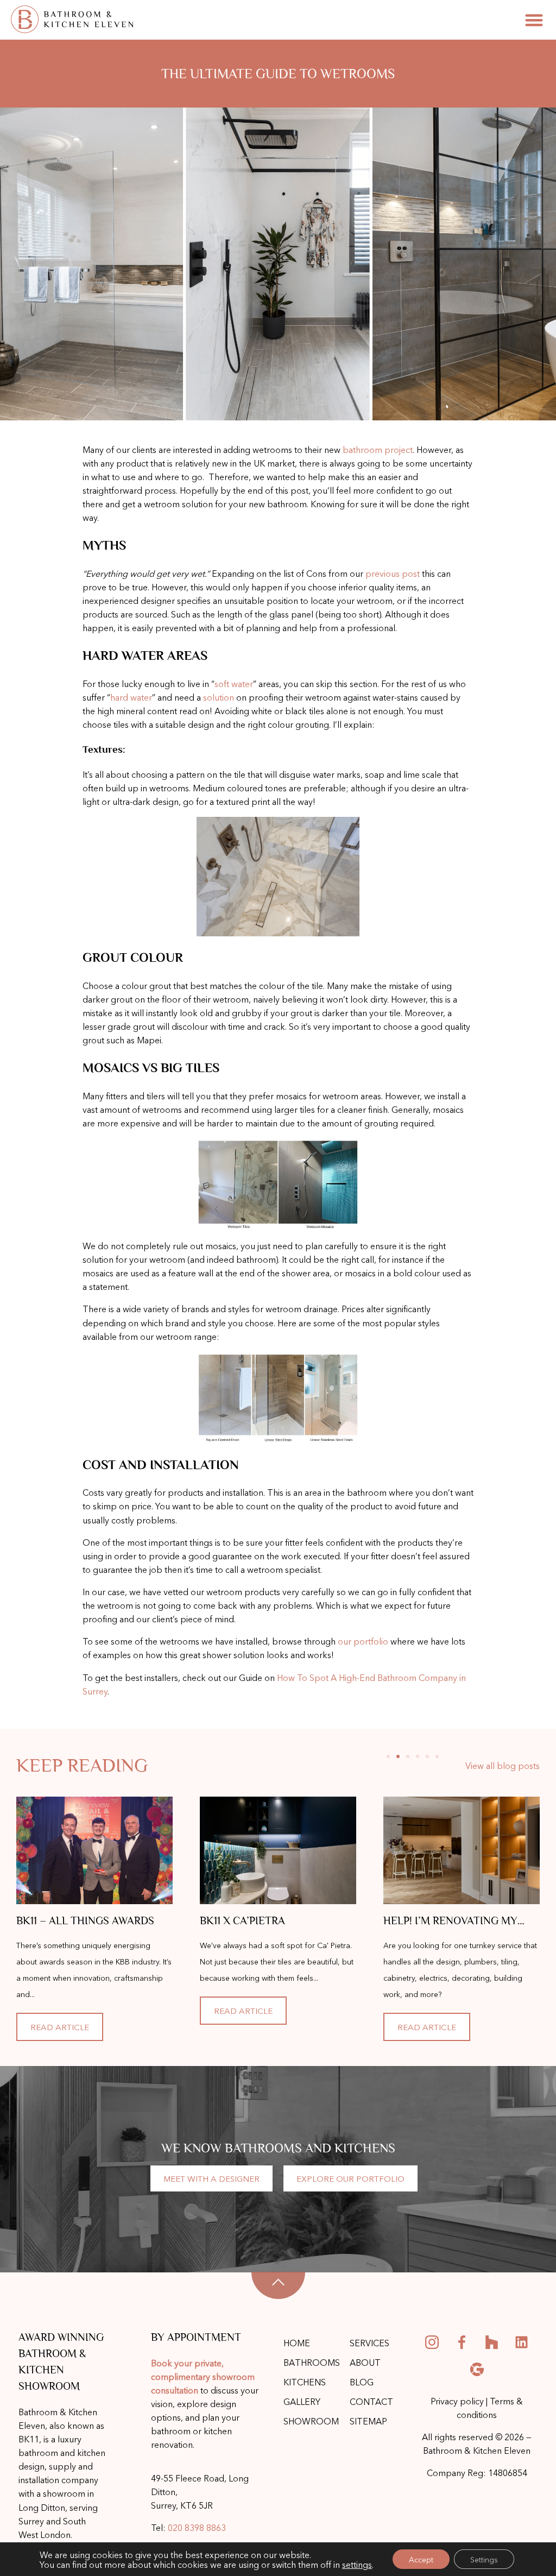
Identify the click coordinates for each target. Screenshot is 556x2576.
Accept (421, 2559)
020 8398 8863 (197, 2527)
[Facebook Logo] (462, 2342)
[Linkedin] (522, 2342)
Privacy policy (457, 2401)
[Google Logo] (477, 2370)
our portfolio (363, 1641)
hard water (131, 697)
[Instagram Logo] (432, 2342)
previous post (393, 573)
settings (357, 2564)
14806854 (508, 2472)
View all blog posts (503, 1765)
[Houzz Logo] (492, 2342)
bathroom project (378, 449)
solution (219, 697)
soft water (234, 683)
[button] (534, 20)
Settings (484, 2559)
